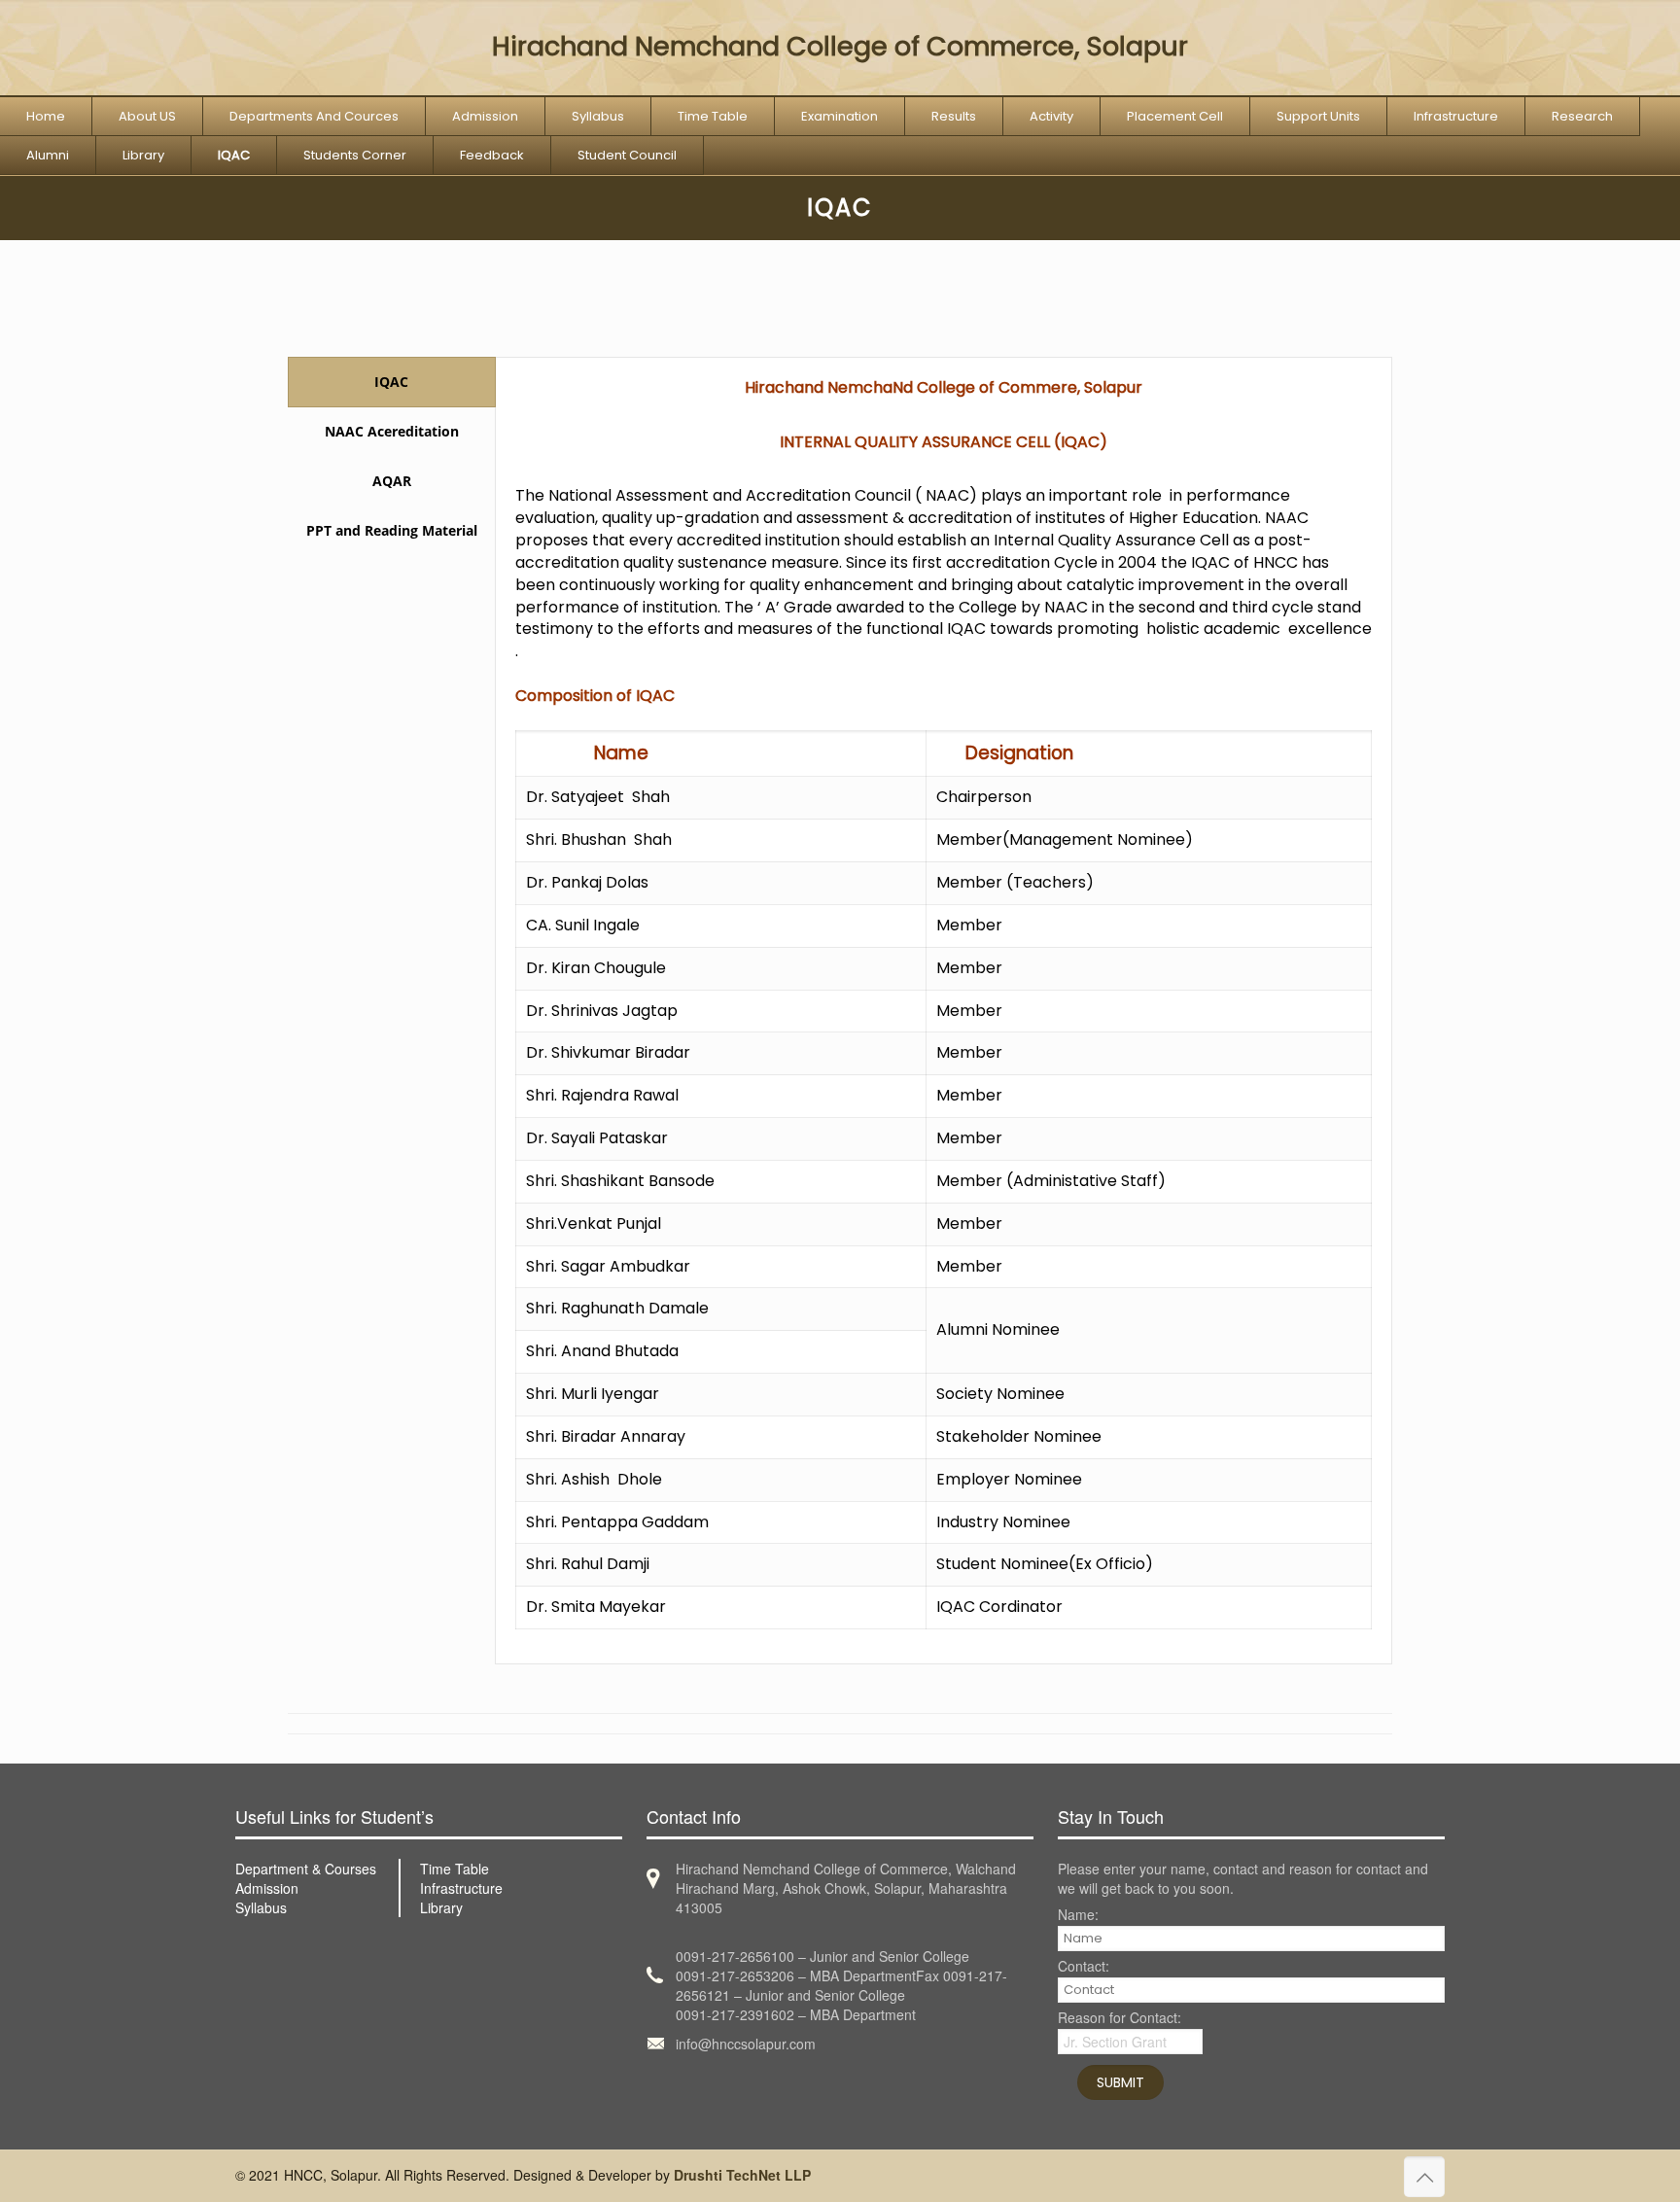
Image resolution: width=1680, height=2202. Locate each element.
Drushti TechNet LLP (742, 2175)
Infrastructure (461, 1888)
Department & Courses (306, 1869)
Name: (1078, 1916)
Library (441, 1907)
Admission (267, 1888)
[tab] (392, 382)
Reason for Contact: (1120, 2019)
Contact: (1084, 1967)
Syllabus (261, 1907)
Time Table (455, 1869)
